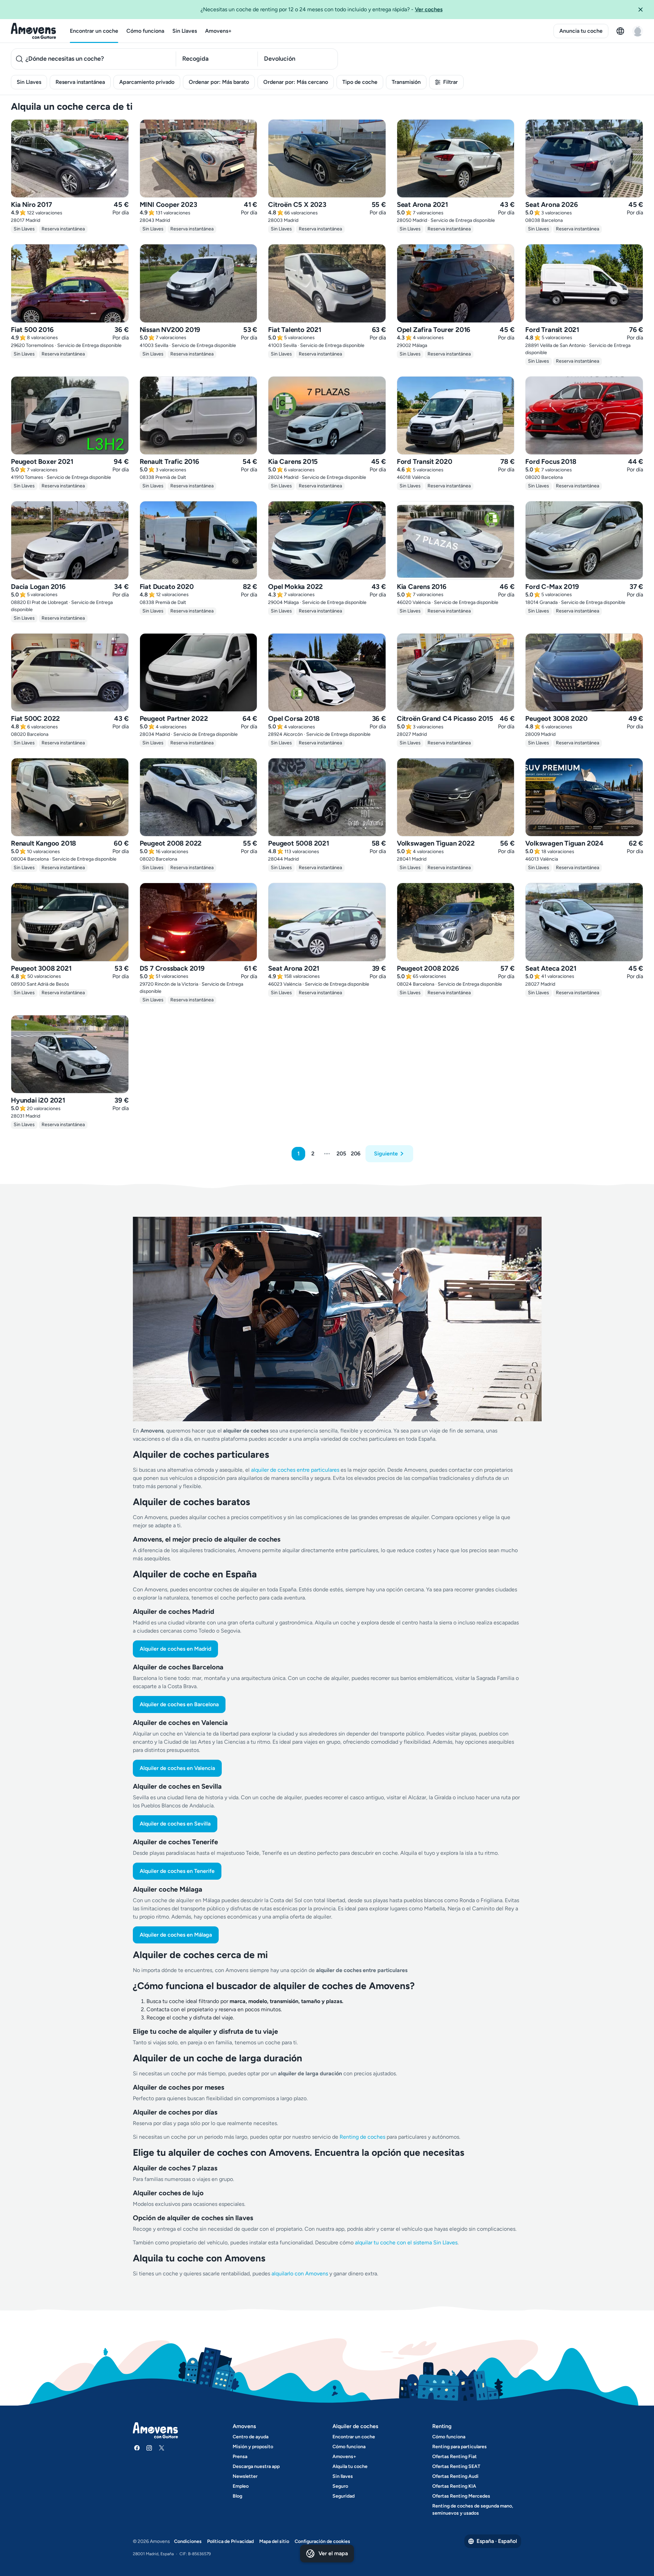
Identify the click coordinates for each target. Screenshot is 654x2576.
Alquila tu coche (350, 2466)
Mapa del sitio (274, 2541)
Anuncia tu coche (581, 31)
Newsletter (245, 2476)
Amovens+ (218, 31)
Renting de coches (363, 2137)
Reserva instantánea (80, 82)
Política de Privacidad (230, 2541)
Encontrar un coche (94, 31)
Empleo (241, 2486)
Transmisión (406, 82)
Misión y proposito (253, 2447)
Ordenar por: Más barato (219, 82)
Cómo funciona (145, 31)
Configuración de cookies (322, 2541)
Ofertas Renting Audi (455, 2476)
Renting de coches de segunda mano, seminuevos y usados (473, 2510)
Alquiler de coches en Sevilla (175, 1824)
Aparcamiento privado (147, 82)
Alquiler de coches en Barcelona (179, 1704)
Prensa (240, 2457)
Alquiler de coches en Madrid (175, 1649)
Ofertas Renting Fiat (455, 2457)
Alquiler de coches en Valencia (177, 1768)
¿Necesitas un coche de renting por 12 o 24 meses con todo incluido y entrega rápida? (322, 9)
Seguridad (344, 2496)
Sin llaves (343, 2476)
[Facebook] (137, 2448)
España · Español (497, 2541)
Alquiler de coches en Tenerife (177, 1871)
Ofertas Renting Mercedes (461, 2496)
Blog (237, 2496)
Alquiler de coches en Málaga (176, 1935)
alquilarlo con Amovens (300, 2274)
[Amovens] (34, 31)
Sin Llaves (185, 31)
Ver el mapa (333, 2553)
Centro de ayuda (251, 2437)
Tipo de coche (360, 82)
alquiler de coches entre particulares (296, 1470)
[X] (161, 2448)
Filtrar (450, 82)
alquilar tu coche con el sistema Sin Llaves (406, 2242)
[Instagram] (149, 2448)
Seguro (340, 2486)
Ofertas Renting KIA (454, 2486)
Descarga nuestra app (256, 2466)
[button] (643, 10)
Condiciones (188, 2541)
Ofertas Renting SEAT (456, 2466)
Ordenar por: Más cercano (296, 82)
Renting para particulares (460, 2447)
